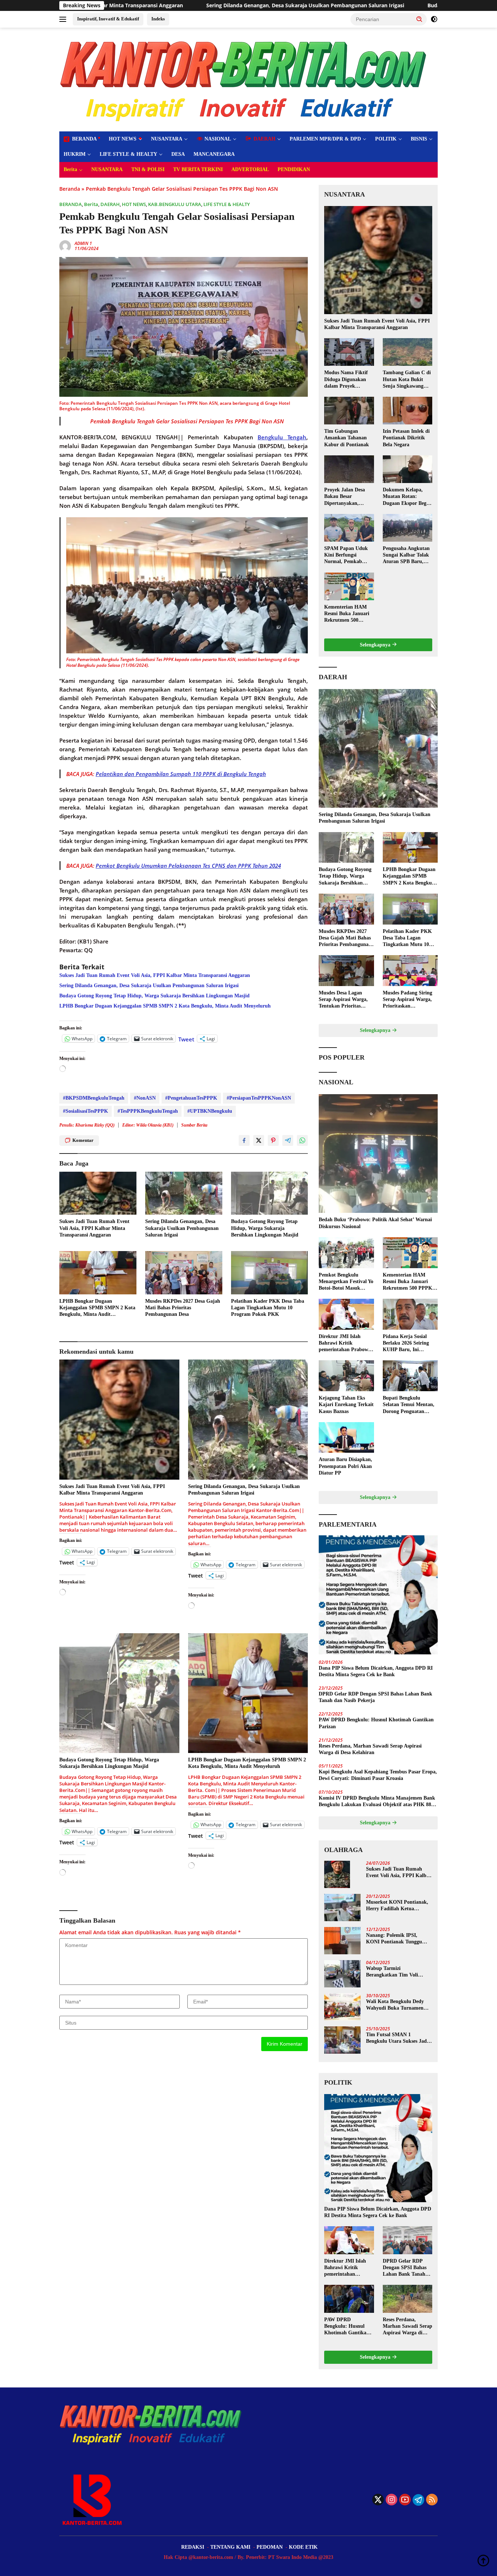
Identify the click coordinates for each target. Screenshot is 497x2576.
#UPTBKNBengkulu (210, 1111)
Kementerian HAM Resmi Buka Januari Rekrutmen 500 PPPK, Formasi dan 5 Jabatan (349, 614)
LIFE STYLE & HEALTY (128, 154)
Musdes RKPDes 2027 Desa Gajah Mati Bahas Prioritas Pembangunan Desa (183, 1308)
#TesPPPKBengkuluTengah (148, 1111)
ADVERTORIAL (250, 169)
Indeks (158, 19)
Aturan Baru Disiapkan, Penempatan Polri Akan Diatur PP (345, 1466)
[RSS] (432, 2500)
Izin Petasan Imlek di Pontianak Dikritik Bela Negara (406, 438)
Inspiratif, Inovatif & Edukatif (108, 19)
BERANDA (71, 204)
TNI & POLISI (148, 169)
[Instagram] (391, 2500)
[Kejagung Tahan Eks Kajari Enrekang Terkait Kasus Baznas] (346, 1376)
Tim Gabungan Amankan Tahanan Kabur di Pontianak (347, 438)
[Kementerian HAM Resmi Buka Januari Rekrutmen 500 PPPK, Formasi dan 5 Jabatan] (349, 586)
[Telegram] (418, 2500)
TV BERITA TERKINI (198, 169)
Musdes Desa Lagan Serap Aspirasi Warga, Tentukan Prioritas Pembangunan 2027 (343, 1000)
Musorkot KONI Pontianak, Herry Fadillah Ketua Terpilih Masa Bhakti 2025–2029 (397, 1906)
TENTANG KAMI (230, 2547)
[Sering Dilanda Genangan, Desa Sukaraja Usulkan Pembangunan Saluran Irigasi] (184, 1193)
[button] (420, 19)
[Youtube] (405, 2500)
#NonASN (145, 1098)
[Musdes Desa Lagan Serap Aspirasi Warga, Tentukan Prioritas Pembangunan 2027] (346, 971)
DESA (178, 154)
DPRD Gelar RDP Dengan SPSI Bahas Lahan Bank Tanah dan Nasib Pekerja (375, 1697)
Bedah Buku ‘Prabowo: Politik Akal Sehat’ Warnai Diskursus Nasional (375, 1223)
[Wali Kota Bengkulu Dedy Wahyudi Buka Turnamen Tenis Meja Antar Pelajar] (342, 2007)
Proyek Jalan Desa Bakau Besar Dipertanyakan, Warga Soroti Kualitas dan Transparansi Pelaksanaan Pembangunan (349, 497)
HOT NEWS (123, 139)
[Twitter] (378, 2500)
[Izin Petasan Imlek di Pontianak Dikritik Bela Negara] (407, 411)
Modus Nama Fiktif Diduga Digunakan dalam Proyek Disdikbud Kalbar (346, 380)
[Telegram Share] (288, 1140)
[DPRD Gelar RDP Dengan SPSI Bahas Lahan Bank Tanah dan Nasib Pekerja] (407, 2240)
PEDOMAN (270, 2547)
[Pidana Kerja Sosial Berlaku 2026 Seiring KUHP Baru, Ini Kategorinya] (410, 1314)
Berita (70, 169)
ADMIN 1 (83, 243)
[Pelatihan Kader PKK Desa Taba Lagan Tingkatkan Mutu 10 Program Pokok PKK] (270, 1273)
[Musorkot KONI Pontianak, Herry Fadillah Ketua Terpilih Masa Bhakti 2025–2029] (342, 1908)
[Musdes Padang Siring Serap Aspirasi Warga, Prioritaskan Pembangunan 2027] (410, 971)
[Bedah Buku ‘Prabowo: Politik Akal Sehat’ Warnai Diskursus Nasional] (378, 1154)
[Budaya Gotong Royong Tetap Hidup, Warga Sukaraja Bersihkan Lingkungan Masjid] (270, 1193)
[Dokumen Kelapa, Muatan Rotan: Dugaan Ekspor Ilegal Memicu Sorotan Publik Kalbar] (407, 469)
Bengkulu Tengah (282, 437)
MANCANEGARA (214, 154)
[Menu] (64, 19)
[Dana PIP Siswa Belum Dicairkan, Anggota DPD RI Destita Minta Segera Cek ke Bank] (378, 1595)
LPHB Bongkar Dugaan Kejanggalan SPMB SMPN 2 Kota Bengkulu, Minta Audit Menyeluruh (165, 1006)
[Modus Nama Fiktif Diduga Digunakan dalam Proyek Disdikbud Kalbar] (349, 352)
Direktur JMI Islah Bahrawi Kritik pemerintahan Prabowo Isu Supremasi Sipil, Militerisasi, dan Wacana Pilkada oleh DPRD (346, 1344)
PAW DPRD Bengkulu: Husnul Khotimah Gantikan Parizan (376, 1723)
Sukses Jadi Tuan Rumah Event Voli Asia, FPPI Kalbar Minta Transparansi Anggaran (155, 975)
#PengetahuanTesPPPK (191, 1098)
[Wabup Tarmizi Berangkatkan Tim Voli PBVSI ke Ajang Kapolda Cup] (342, 1974)
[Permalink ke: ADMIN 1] (65, 246)
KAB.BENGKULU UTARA (175, 204)
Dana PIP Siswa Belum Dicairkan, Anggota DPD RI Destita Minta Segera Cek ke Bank (376, 1671)
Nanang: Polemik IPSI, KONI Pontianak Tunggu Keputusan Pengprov (394, 1939)
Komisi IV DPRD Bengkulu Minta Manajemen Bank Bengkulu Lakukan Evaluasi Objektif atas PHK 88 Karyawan (377, 1802)
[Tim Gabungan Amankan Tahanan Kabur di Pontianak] (349, 411)
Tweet (186, 1038)
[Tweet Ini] (259, 1140)
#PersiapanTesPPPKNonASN (259, 1098)
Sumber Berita (194, 1125)
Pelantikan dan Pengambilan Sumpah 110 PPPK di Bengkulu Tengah (181, 774)
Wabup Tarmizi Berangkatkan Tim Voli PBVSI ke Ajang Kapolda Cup (394, 1972)
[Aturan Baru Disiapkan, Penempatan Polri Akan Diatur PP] (346, 1438)
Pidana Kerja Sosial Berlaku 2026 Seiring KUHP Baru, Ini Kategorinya (406, 1344)
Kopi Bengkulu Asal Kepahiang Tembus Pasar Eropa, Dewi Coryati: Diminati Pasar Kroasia (378, 1775)
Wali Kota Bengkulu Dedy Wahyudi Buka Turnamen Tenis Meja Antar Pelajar (395, 2005)
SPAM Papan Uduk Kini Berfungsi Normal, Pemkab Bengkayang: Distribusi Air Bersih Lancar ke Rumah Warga (347, 555)
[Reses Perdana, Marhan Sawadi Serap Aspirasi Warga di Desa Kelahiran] (407, 2299)
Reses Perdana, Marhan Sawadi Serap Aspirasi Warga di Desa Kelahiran (370, 1749)
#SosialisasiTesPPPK (86, 1111)
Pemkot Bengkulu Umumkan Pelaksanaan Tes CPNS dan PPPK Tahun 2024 (188, 866)
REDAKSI (193, 2547)
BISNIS (419, 139)
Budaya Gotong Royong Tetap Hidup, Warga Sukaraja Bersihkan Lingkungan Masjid (331, 5)
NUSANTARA (167, 139)
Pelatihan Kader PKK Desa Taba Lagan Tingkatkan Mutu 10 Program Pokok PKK (268, 1308)
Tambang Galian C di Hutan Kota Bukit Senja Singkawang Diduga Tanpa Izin (407, 380)
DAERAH (110, 204)
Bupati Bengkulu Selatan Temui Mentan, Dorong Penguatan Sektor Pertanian (409, 1405)
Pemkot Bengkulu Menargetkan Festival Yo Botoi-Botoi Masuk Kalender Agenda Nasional (346, 1282)
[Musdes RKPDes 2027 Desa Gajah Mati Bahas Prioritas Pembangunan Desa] (184, 1273)
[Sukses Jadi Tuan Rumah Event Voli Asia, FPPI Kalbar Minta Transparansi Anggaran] (98, 1193)
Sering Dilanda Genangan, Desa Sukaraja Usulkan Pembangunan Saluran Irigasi (149, 986)
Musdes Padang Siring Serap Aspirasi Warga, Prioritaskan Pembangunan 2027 (407, 1000)
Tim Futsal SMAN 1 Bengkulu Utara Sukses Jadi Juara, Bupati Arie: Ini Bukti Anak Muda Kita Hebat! (398, 2038)
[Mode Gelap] (434, 19)
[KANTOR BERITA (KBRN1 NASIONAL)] (244, 79)
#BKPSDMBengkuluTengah (94, 1098)
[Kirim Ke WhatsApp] (302, 1140)
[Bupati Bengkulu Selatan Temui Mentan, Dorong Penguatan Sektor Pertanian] (410, 1376)
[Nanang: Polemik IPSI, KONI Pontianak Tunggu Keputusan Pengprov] (342, 1941)
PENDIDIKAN (294, 169)
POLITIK (386, 139)
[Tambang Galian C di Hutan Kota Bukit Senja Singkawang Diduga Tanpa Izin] (407, 352)
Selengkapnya (376, 645)
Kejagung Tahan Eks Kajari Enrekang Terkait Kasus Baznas (346, 1404)
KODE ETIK (303, 2547)
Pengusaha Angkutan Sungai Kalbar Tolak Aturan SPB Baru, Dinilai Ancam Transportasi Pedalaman (406, 555)
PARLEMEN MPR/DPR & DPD (325, 139)
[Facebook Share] (244, 1140)
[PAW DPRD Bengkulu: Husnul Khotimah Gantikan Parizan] (349, 2299)
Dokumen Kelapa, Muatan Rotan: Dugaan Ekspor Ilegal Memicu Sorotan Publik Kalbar (407, 497)
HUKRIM (75, 154)
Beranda (70, 189)
